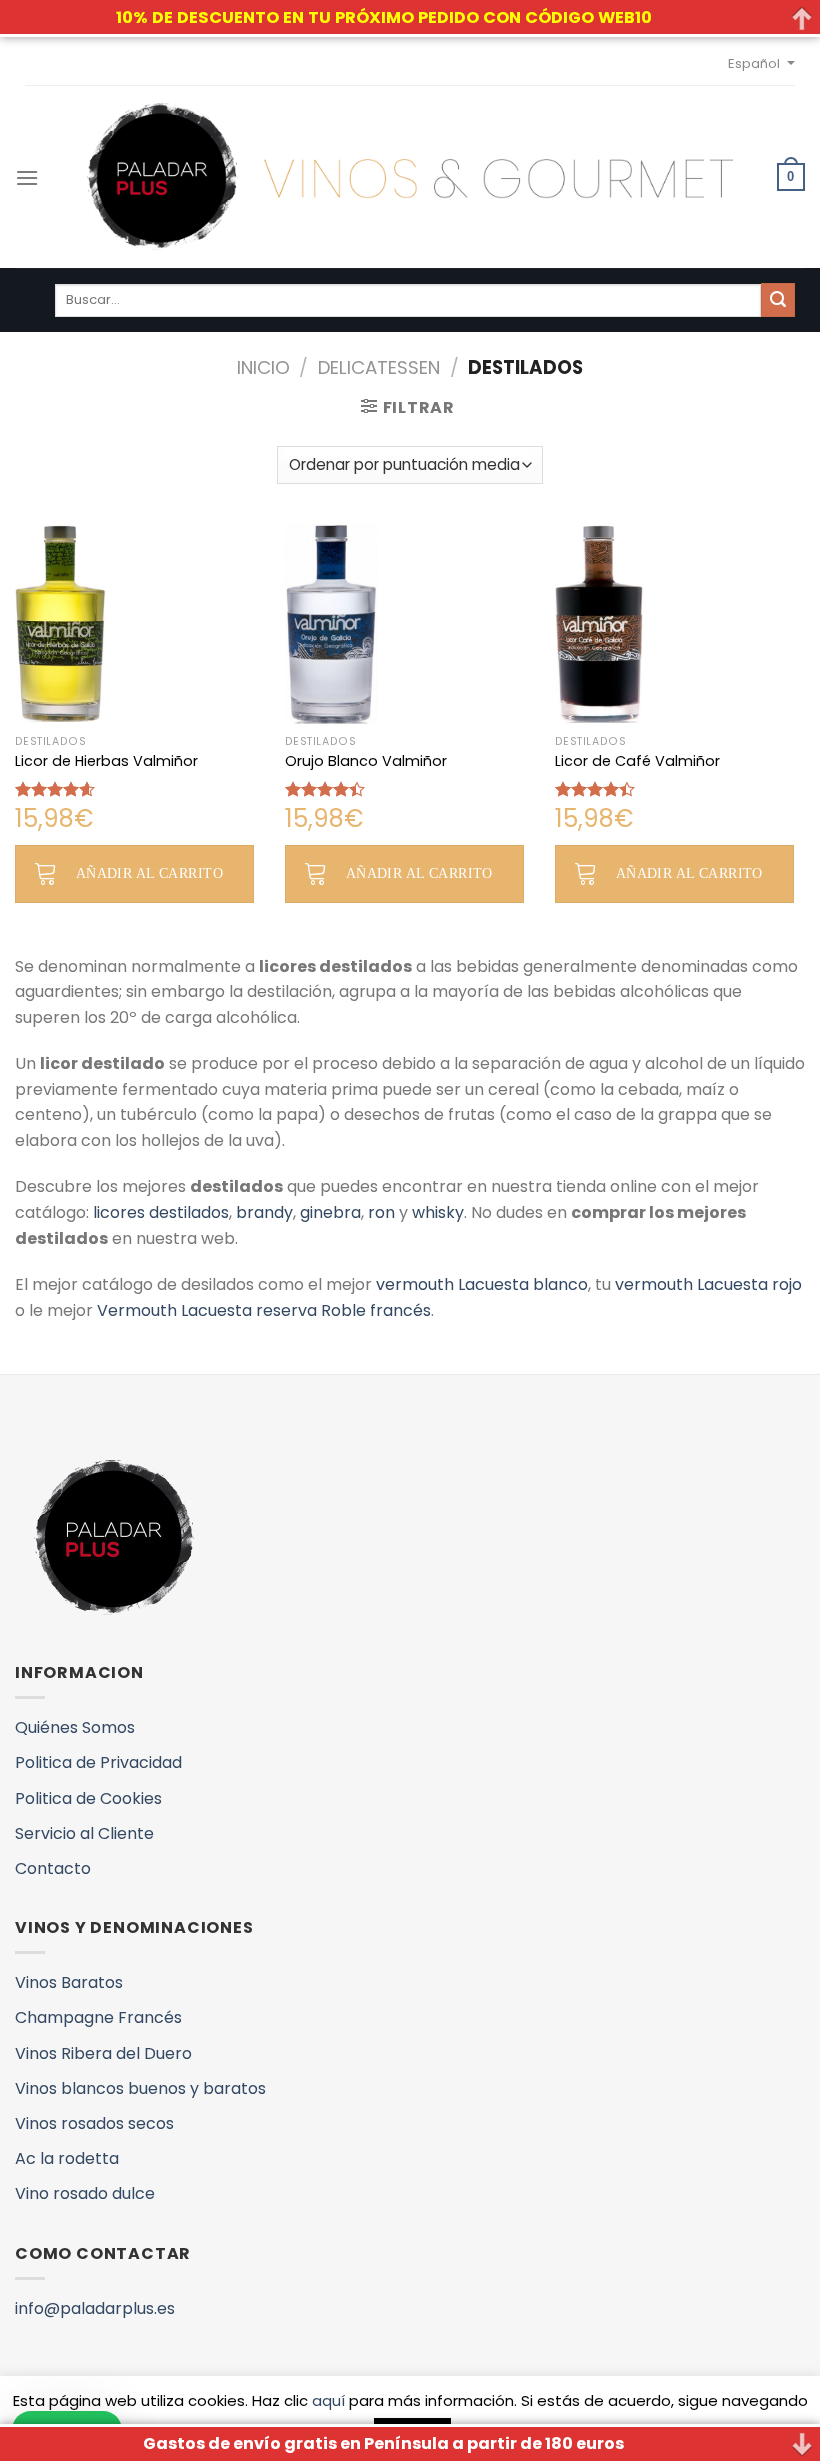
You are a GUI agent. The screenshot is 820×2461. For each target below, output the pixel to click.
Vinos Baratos (69, 1982)
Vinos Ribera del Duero (103, 2053)
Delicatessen (379, 367)
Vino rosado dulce (85, 2193)
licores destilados (161, 1212)
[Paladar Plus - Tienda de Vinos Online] (410, 177)
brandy (264, 1212)
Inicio (263, 367)
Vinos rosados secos (94, 2123)
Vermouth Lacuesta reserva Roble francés (264, 1310)
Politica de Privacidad (98, 1762)
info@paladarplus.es (95, 2308)
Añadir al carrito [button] (149, 873)
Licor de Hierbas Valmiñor (106, 761)
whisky (438, 1212)
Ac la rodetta (67, 2158)
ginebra (330, 1212)
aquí (328, 2400)
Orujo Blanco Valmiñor (366, 761)
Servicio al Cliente (84, 1833)
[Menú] (27, 177)
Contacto (53, 1868)
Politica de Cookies (88, 1798)
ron (381, 1212)
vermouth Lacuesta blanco (482, 1284)
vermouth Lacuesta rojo (708, 1284)
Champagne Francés (98, 2017)
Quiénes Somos (75, 1727)
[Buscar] (778, 300)
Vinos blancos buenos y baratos (140, 2088)
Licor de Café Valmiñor (637, 761)
